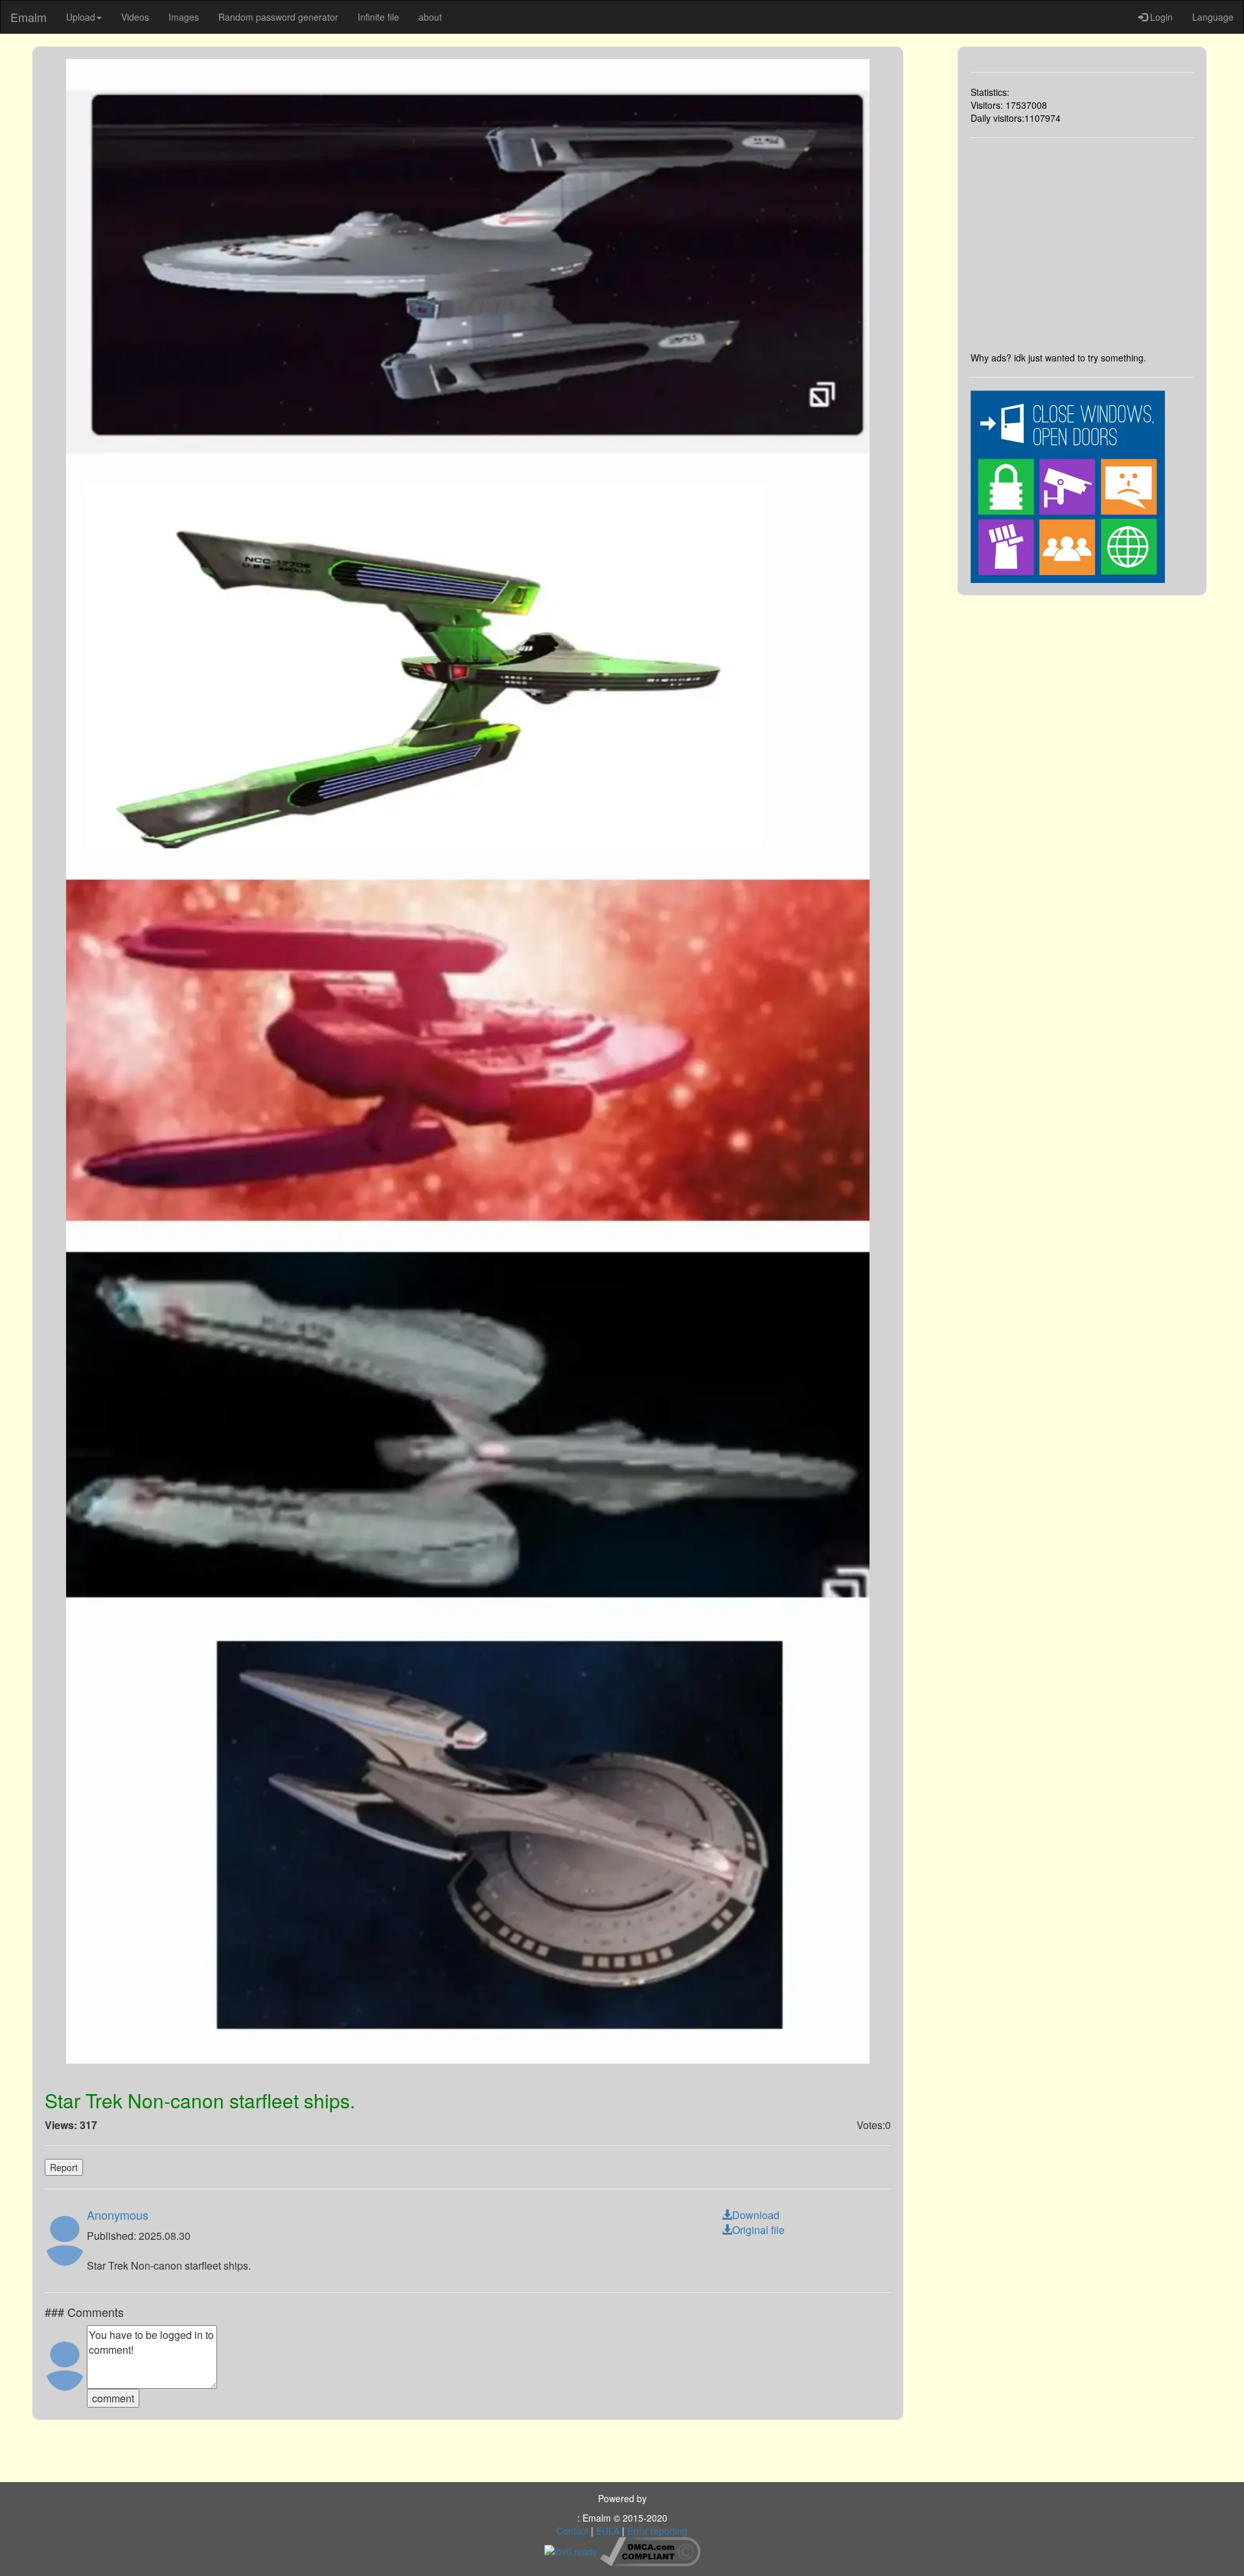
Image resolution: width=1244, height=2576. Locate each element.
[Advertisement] (1083, 245)
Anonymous (118, 2215)
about (430, 17)
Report (64, 2167)
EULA (608, 2531)
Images (184, 17)
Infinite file (378, 17)
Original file (758, 2230)
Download (756, 2215)
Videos (135, 17)
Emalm (29, 17)
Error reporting (657, 2531)
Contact (572, 2531)
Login (1160, 17)
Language (1213, 17)
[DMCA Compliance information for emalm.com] (650, 2550)
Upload (81, 17)
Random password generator (278, 17)
